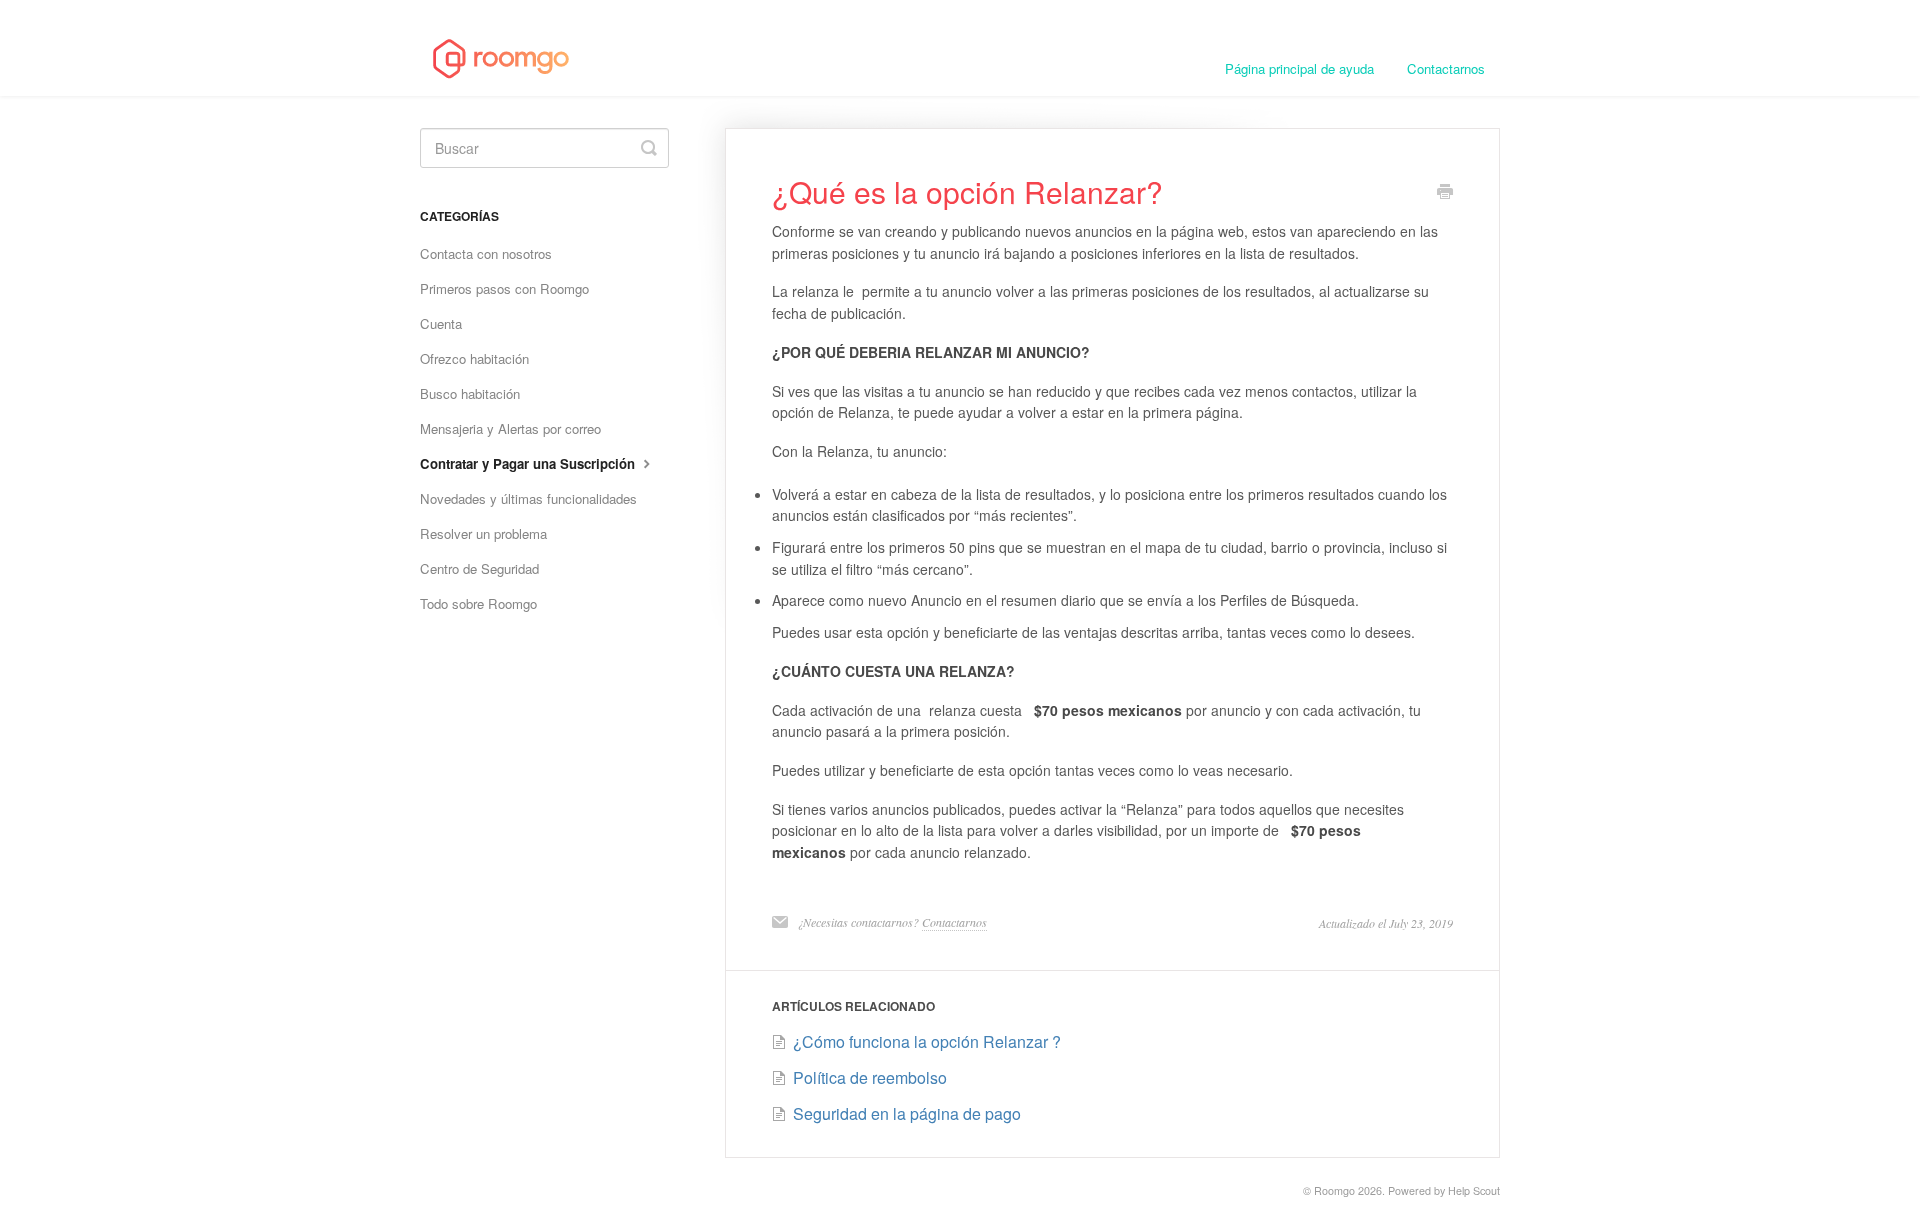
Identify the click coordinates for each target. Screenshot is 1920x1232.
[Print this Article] (1445, 193)
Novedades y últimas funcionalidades (528, 498)
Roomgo (1334, 1190)
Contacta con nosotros (486, 253)
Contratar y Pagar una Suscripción (529, 463)
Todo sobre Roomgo (478, 603)
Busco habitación (470, 393)
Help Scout (1474, 1190)
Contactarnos (1446, 68)
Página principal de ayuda (1299, 68)
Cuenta (441, 323)
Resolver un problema (483, 533)
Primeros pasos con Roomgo (504, 288)
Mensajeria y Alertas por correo (510, 428)
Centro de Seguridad (479, 568)
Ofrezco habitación (474, 358)
